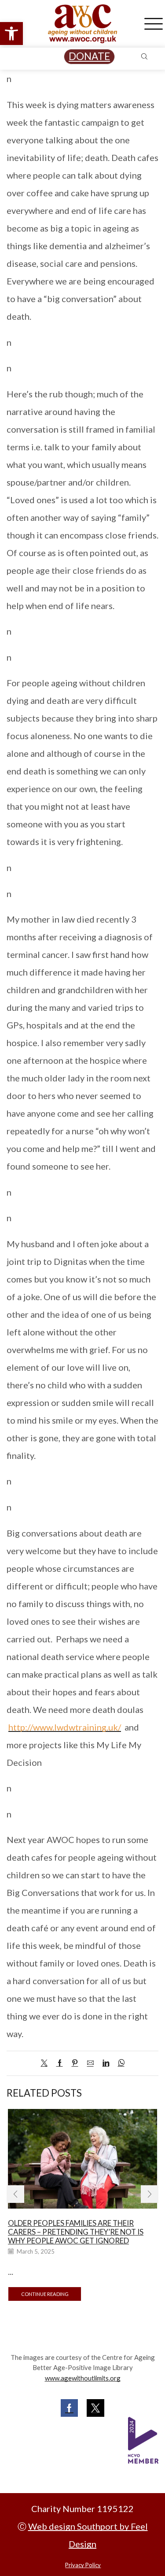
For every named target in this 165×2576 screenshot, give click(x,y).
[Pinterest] (75, 2063)
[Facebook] (60, 2063)
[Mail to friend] (90, 2063)
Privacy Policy (83, 2565)
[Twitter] (46, 2063)
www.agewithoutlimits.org (83, 2378)
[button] (11, 34)
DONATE (89, 56)
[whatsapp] (119, 2063)
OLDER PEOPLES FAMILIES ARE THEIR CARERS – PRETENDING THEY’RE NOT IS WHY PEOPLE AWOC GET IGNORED (76, 2232)
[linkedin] (106, 2063)
